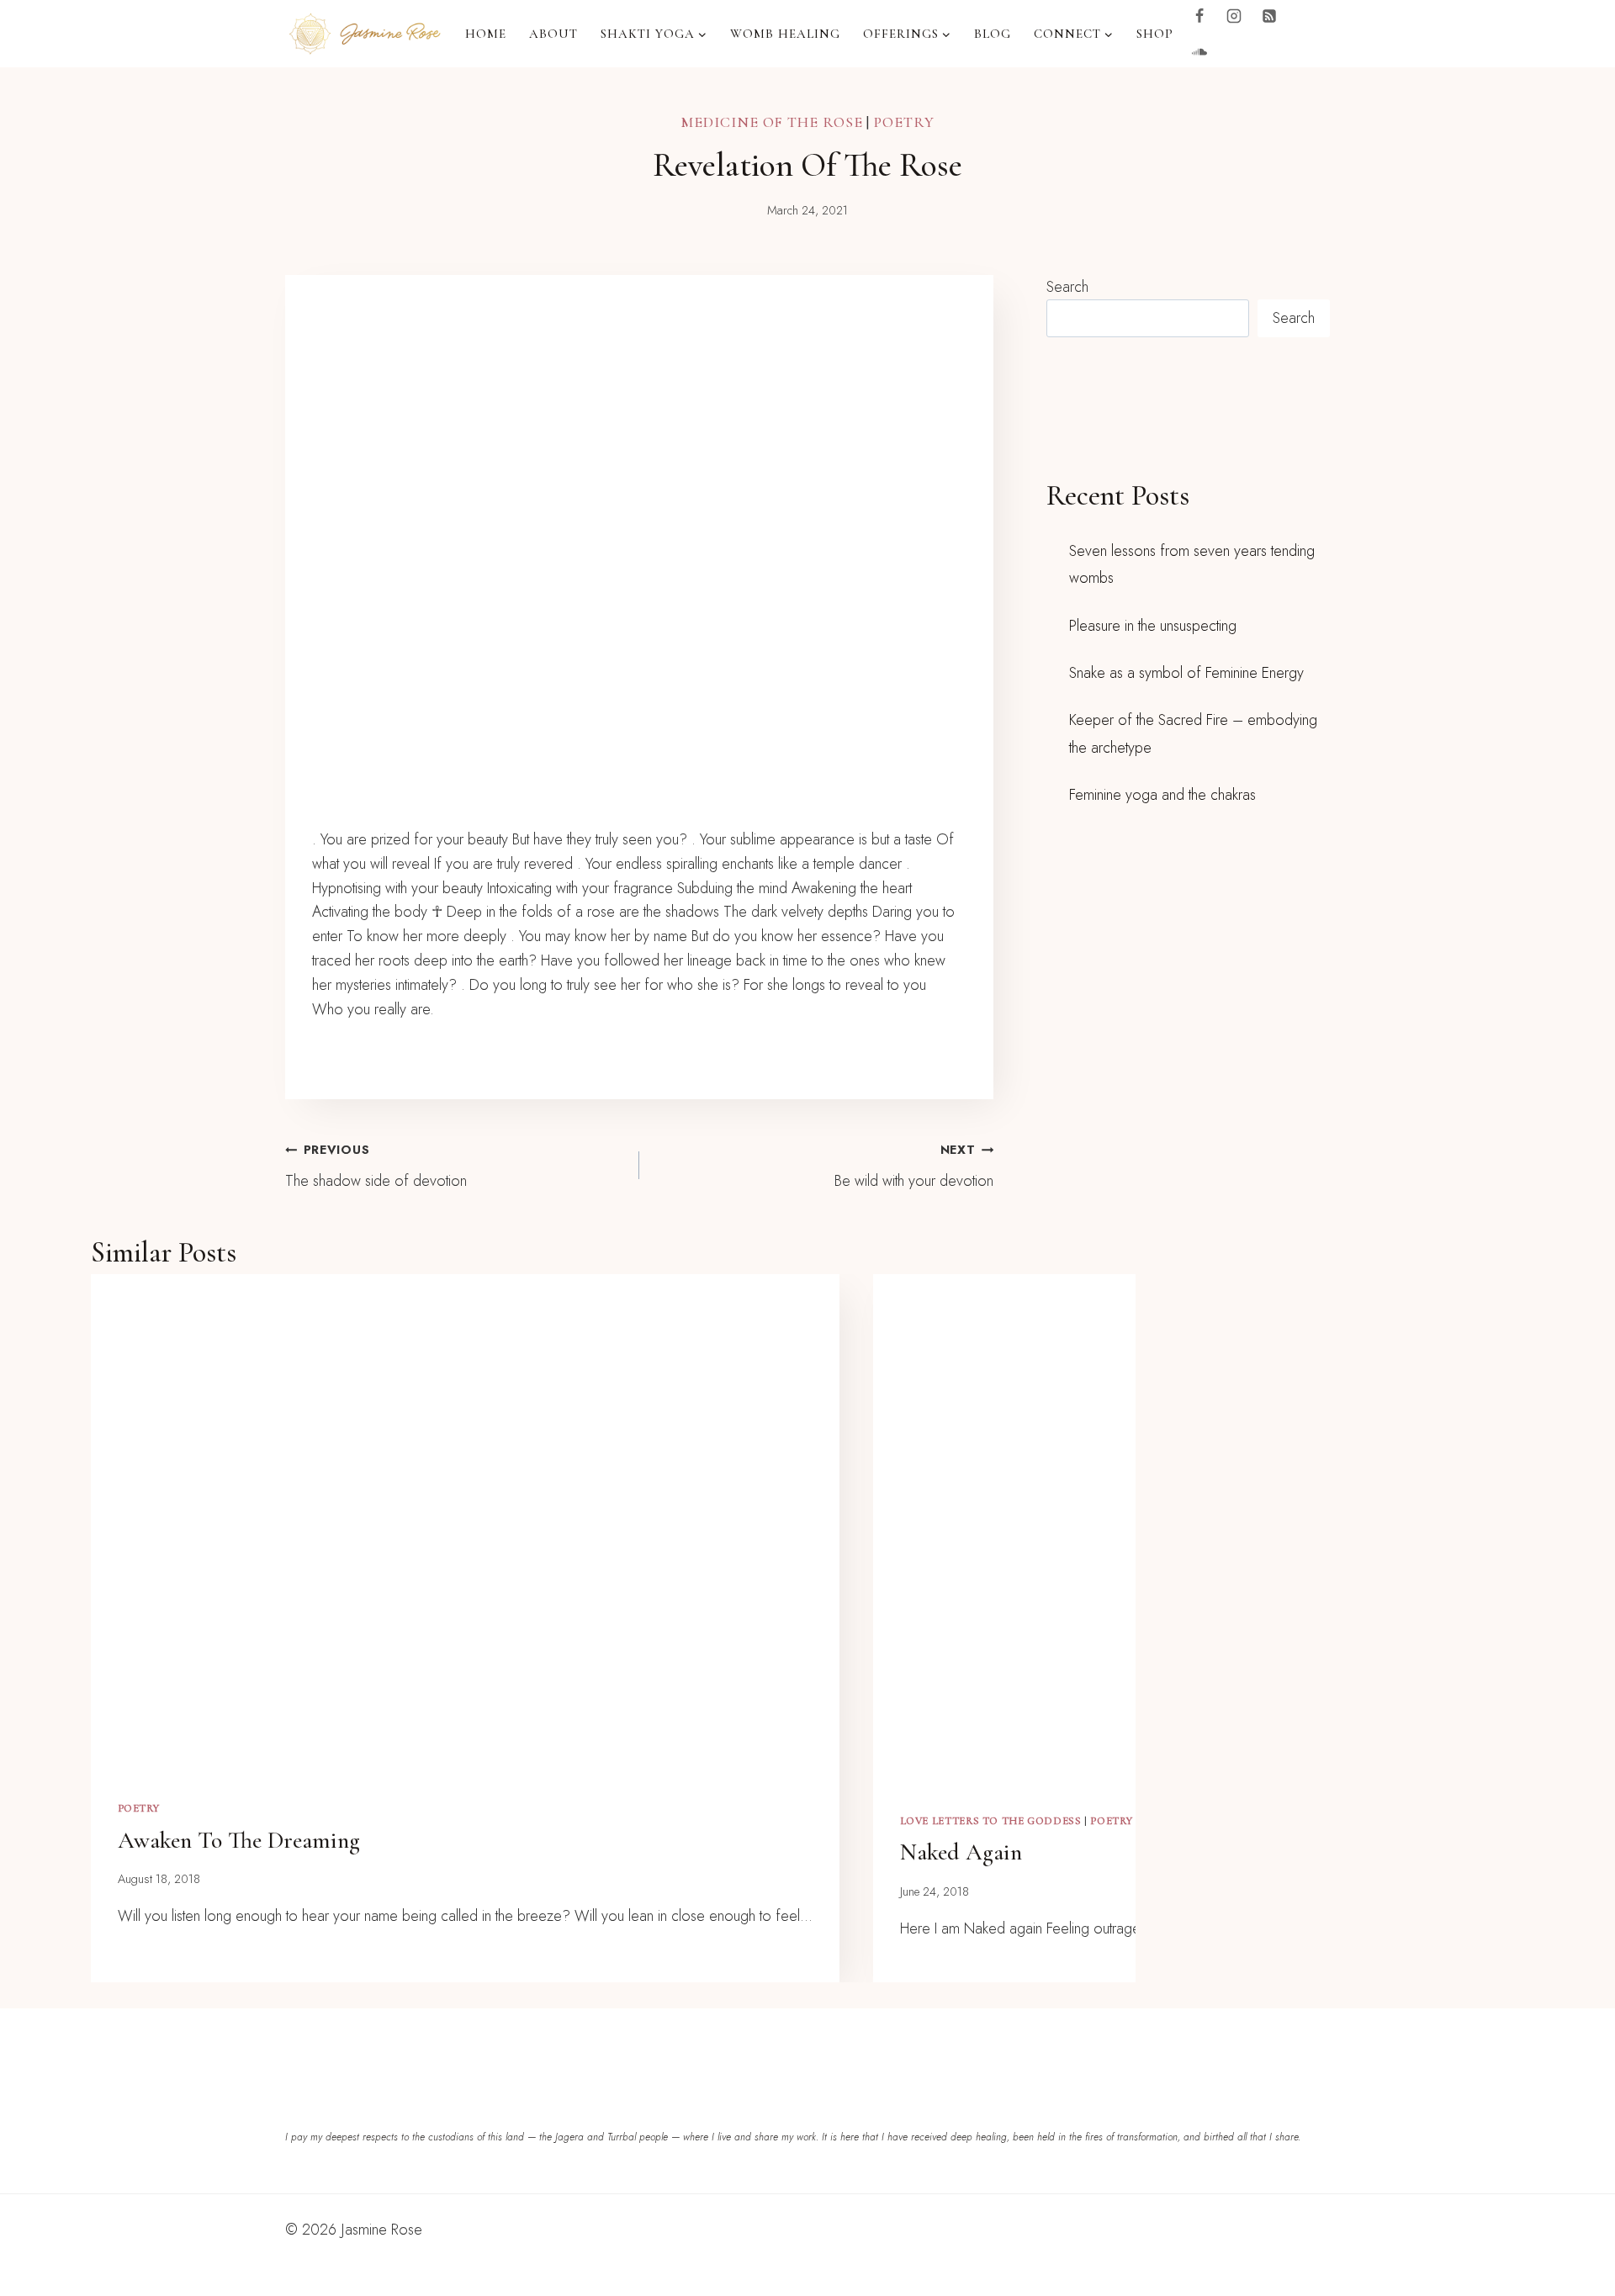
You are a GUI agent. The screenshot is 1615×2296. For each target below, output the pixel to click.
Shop (1155, 34)
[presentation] (465, 1524)
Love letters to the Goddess (991, 1821)
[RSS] (1269, 16)
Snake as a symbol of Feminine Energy (1186, 673)
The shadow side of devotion (376, 1167)
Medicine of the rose (771, 122)
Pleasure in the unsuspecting (1153, 626)
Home (486, 34)
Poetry (904, 122)
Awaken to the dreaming (239, 1840)
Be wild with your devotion (914, 1167)
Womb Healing (785, 34)
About (553, 34)
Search (1067, 287)
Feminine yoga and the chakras (1162, 795)
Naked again (961, 1852)
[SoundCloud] (1199, 51)
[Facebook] (1199, 16)
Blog (993, 34)
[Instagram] (1234, 16)
